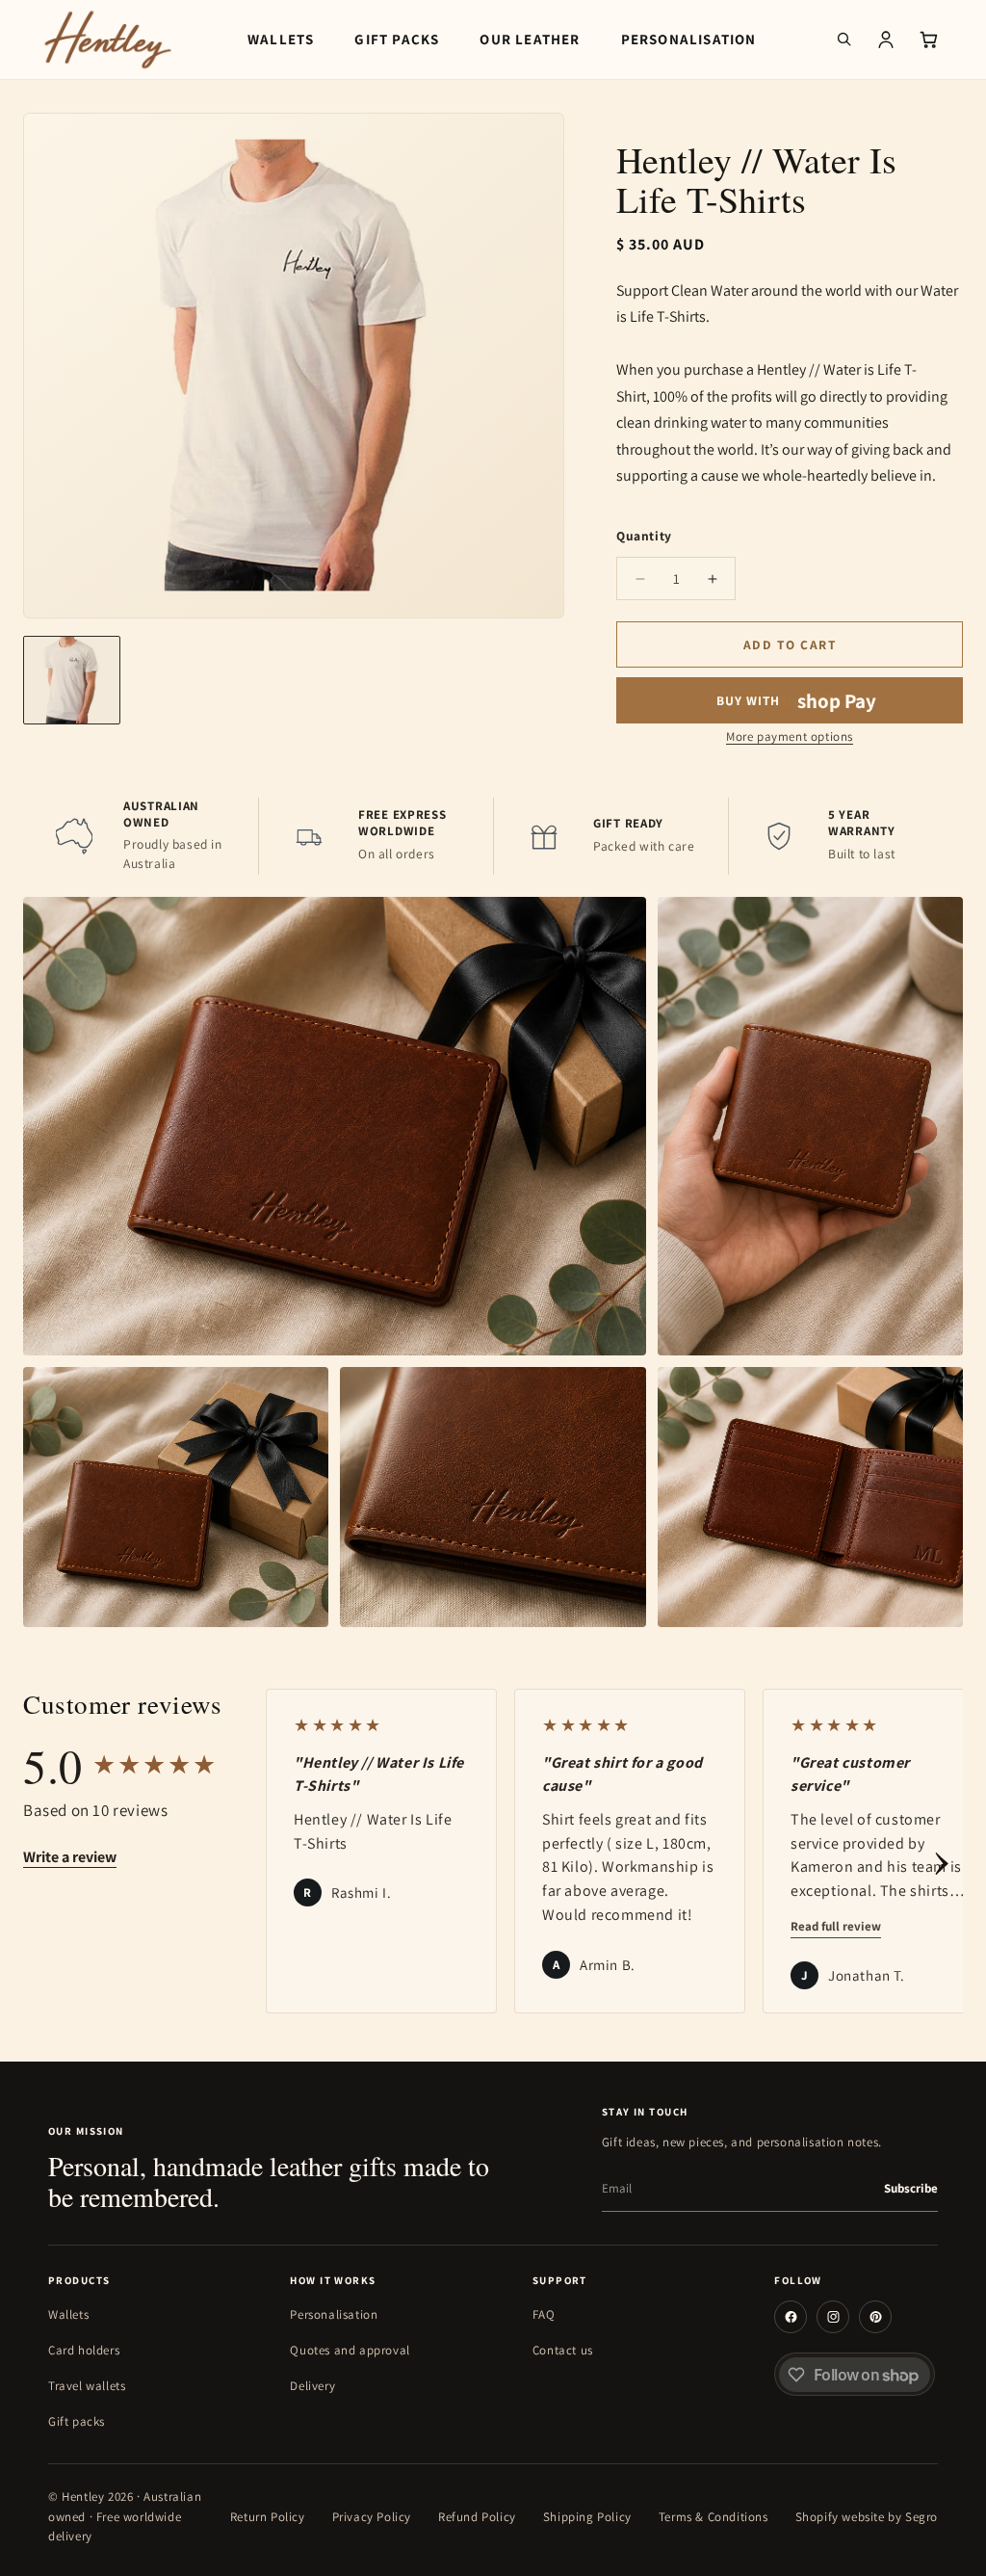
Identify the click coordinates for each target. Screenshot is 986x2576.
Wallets (68, 2314)
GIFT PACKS (397, 39)
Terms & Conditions (714, 2517)
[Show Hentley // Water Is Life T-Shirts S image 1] (72, 680)
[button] (843, 39)
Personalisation (334, 2314)
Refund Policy (477, 2517)
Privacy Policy (372, 2517)
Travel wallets (87, 2386)
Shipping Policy (587, 2517)
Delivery (312, 2386)
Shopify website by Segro (867, 2517)
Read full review (836, 1926)
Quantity (644, 536)
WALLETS (281, 39)
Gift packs (77, 2421)
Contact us (563, 2350)
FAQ (544, 2314)
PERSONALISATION (689, 39)
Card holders (84, 2350)
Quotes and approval (350, 2350)
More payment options (790, 736)
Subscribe (911, 2188)
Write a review (70, 1857)
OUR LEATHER (530, 39)
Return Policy (268, 2517)
